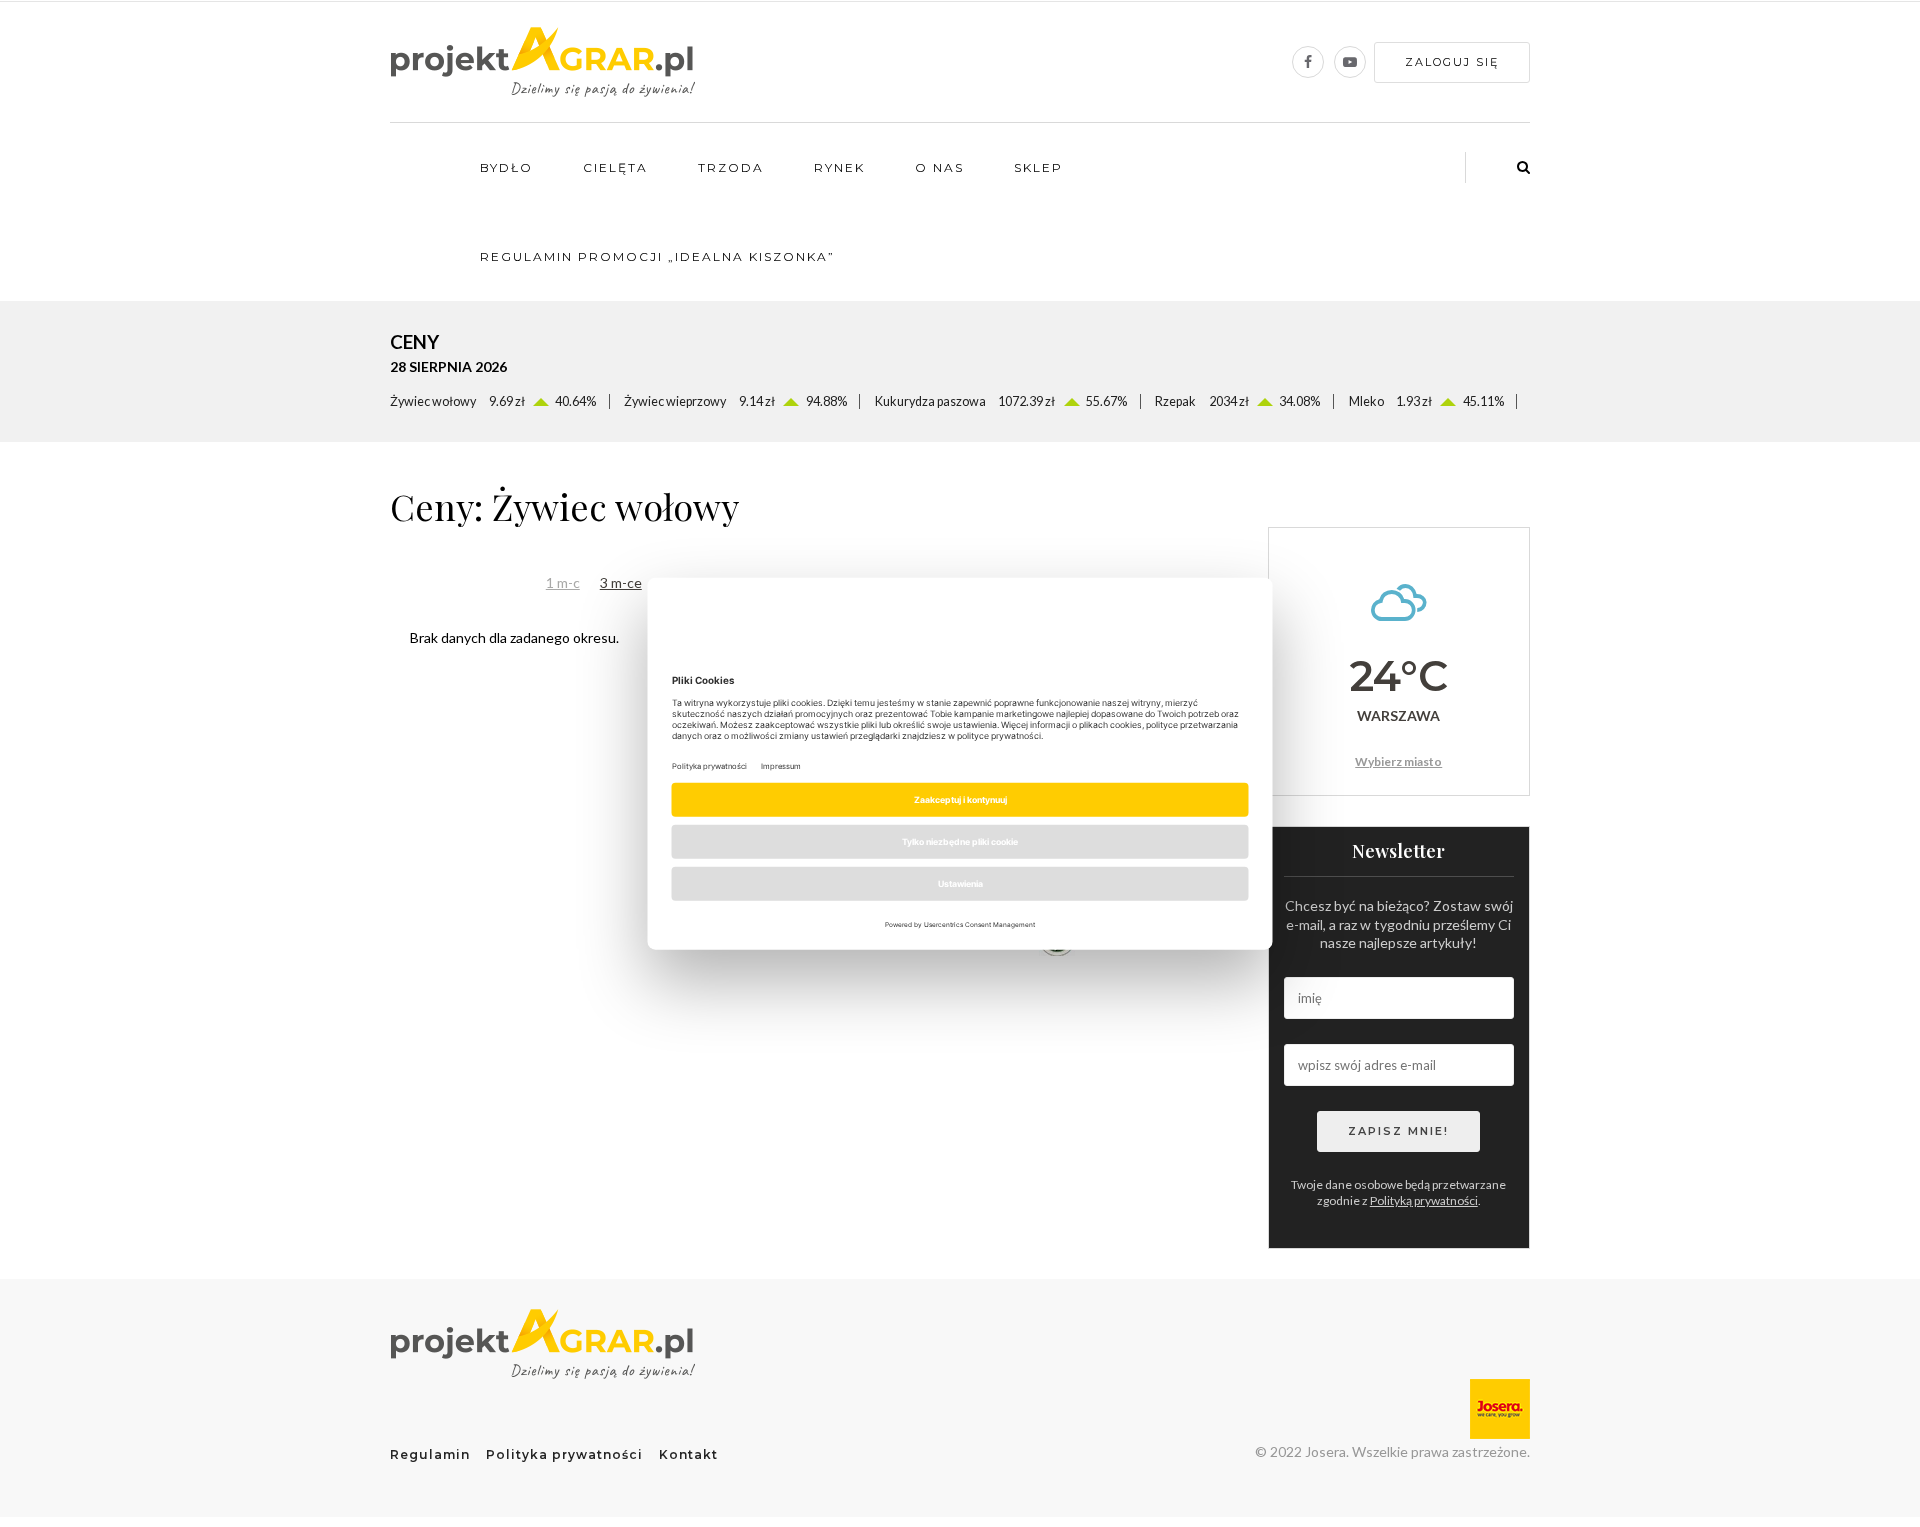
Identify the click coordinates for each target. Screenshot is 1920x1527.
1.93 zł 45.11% (1426, 401)
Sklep (1038, 167)
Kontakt (688, 1454)
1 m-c (563, 582)
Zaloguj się (1452, 62)
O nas (939, 167)
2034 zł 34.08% (1237, 401)
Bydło (506, 167)
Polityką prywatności (1424, 1200)
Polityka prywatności (564, 1454)
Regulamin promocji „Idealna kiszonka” (657, 256)
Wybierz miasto (1398, 761)
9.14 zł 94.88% (735, 401)
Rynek (839, 167)
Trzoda (731, 167)
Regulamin (430, 1454)
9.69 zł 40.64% (493, 401)
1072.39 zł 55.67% (1001, 401)
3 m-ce (621, 582)
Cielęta (615, 167)
